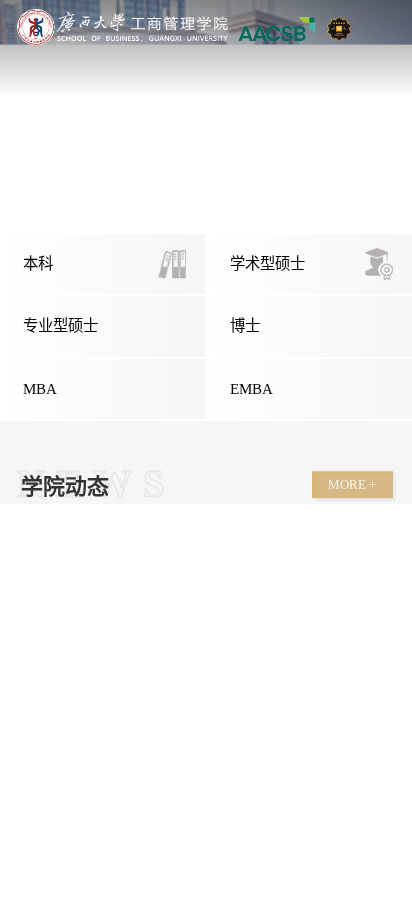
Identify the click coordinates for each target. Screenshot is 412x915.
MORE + (352, 484)
